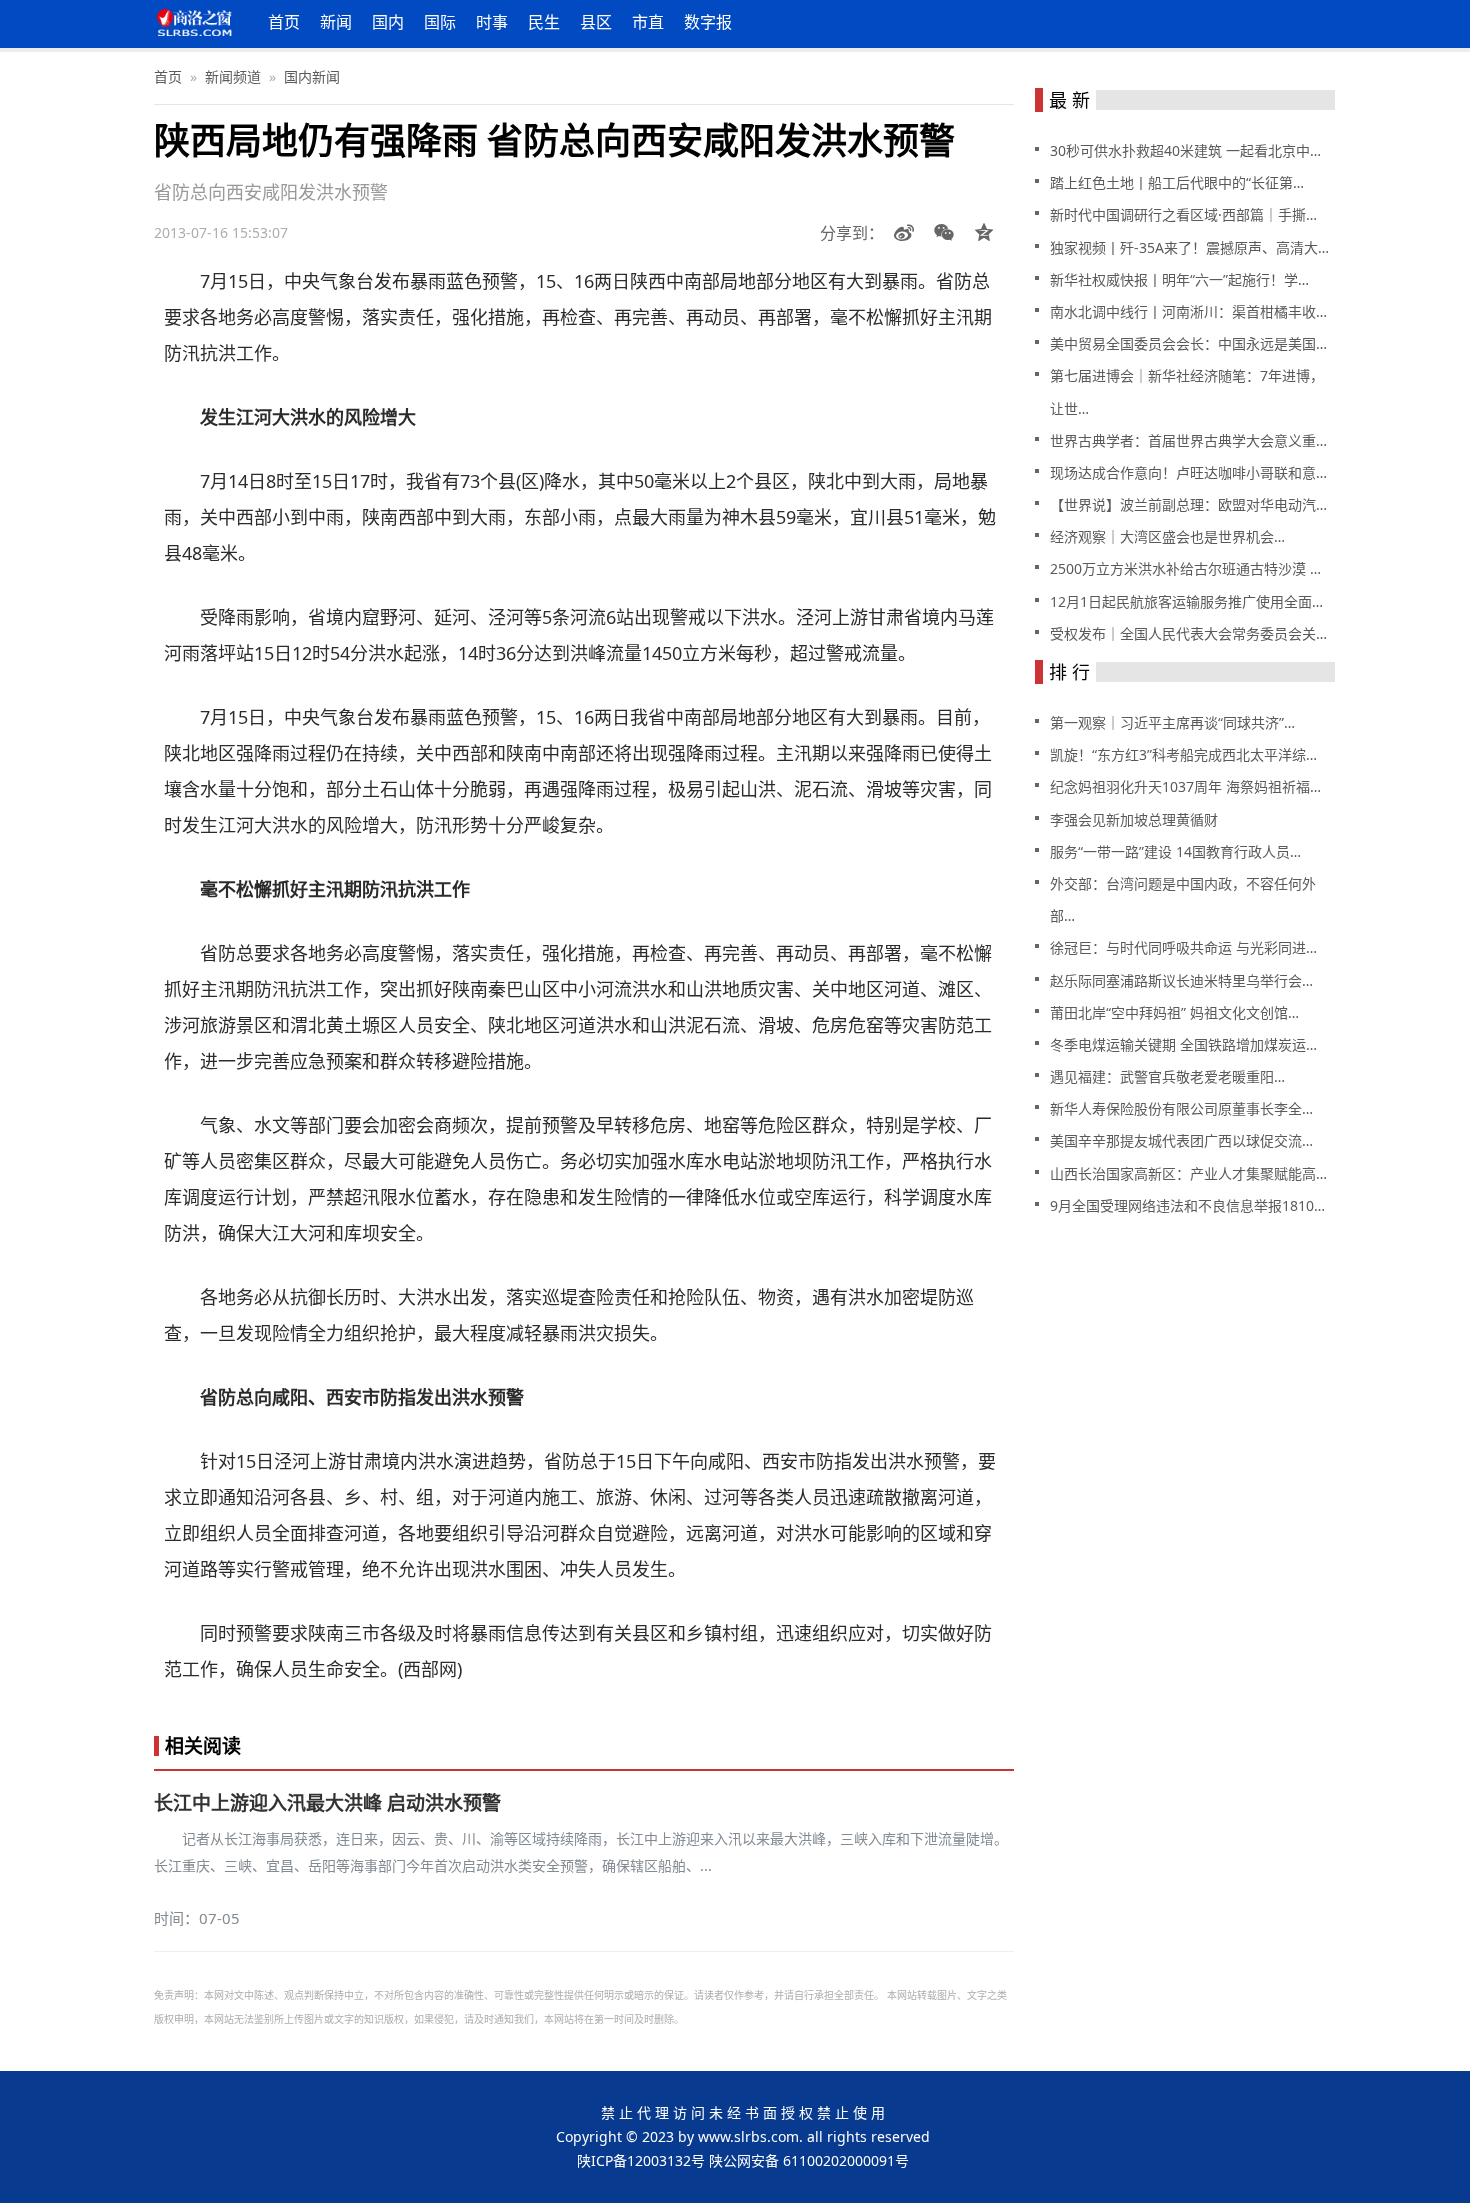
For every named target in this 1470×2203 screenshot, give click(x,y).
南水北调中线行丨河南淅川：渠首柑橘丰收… (1188, 311)
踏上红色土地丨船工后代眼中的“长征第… (1177, 182)
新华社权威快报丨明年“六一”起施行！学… (1179, 279)
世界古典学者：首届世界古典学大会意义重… (1188, 440)
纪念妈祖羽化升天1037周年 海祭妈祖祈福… (1185, 786)
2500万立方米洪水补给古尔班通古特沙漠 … (1185, 568)
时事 (492, 22)
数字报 (708, 22)
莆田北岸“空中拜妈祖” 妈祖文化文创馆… (1174, 1012)
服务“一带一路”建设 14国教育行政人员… (1175, 851)
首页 (284, 22)
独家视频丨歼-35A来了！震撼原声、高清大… (1189, 247)
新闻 (336, 22)
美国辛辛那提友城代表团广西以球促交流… (1181, 1140)
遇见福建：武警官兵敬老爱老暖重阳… (1167, 1076)
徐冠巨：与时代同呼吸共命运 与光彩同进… (1183, 947)
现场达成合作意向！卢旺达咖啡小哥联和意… (1188, 472)
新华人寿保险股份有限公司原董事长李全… (1181, 1108)
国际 (440, 22)
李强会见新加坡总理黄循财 (1134, 819)
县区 (596, 22)
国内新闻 (312, 76)
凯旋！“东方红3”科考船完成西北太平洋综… (1183, 754)
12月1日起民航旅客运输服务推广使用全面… (1186, 601)
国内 (388, 22)
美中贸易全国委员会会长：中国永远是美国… (1188, 343)
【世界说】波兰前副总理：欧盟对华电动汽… (1188, 504)
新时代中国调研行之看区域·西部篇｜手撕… (1183, 214)
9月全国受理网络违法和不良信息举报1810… (1187, 1205)
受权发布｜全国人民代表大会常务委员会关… (1188, 633)
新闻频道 (233, 76)
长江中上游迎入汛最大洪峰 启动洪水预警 (327, 1803)
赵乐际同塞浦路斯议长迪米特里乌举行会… (1181, 980)
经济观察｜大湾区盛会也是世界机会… (1167, 536)
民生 (544, 22)
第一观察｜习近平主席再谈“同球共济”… (1172, 722)
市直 (648, 22)
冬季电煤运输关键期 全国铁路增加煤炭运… (1183, 1044)
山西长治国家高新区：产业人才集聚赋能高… (1188, 1173)
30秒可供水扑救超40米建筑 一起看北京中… (1185, 150)
